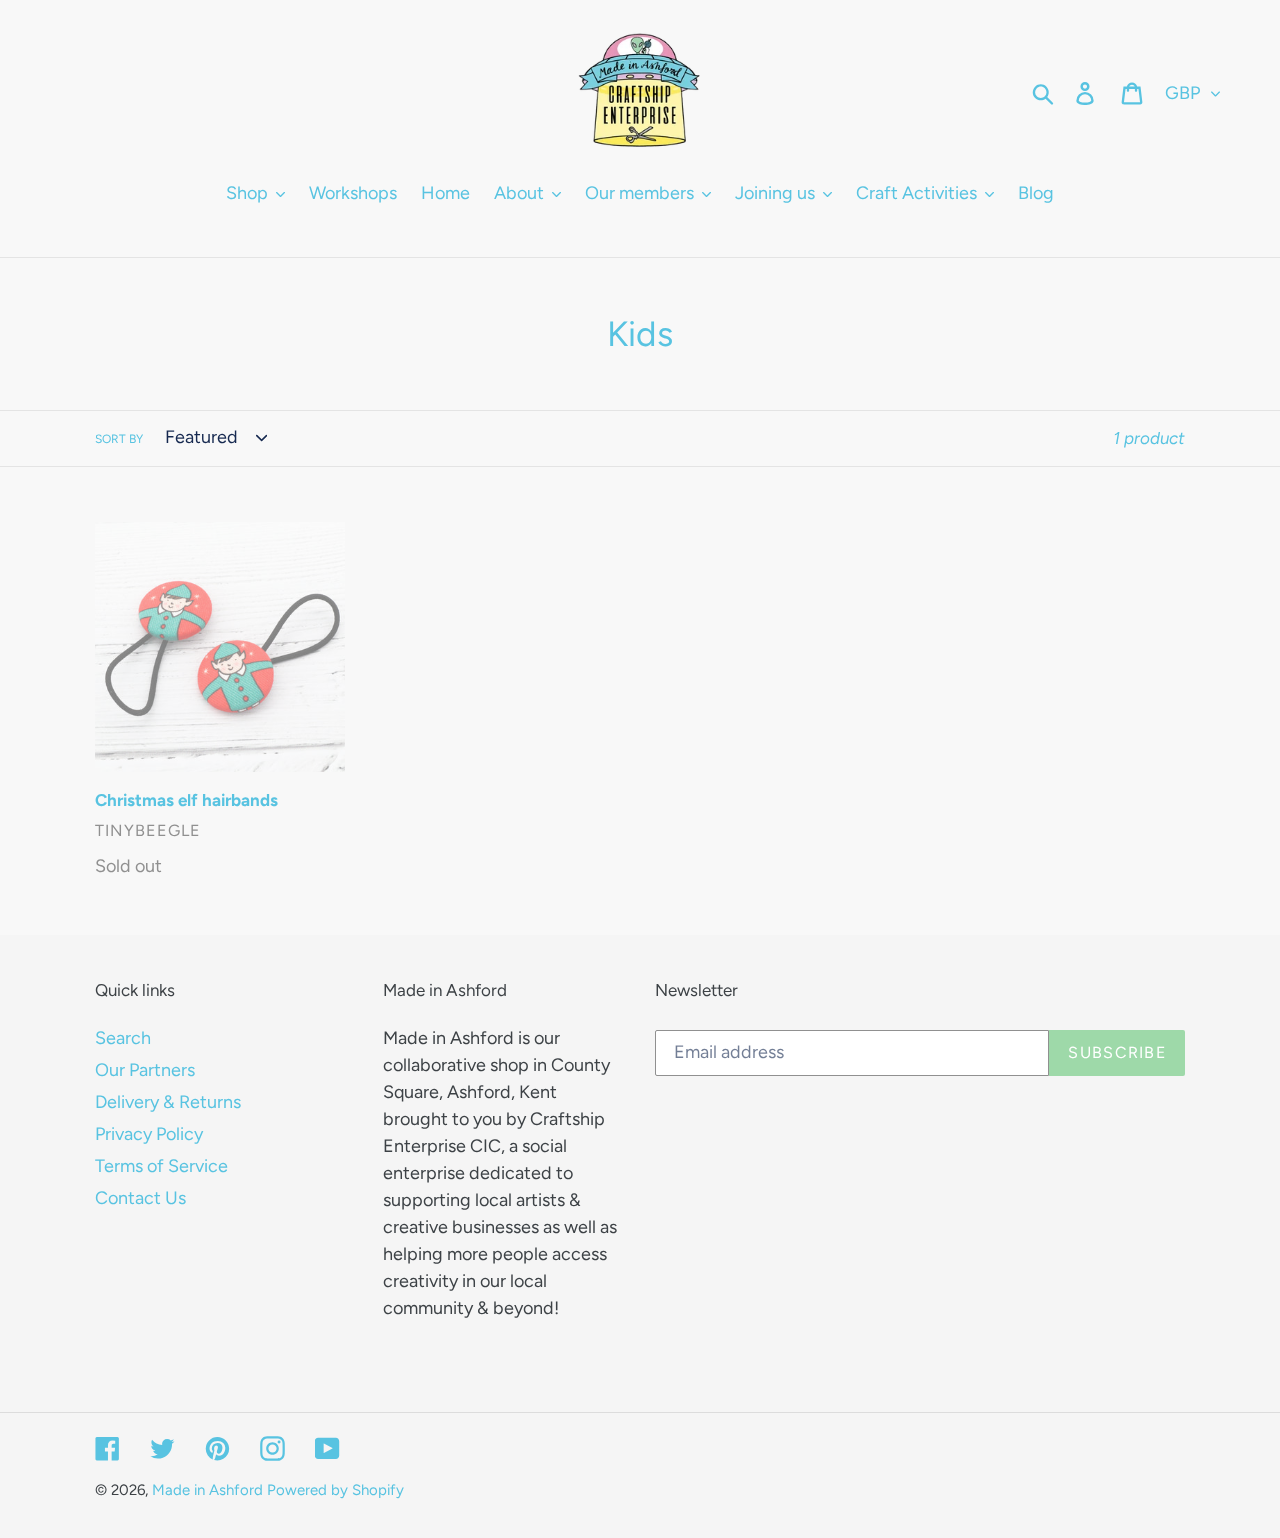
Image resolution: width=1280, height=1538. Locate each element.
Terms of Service (161, 1166)
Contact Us (140, 1198)
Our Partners (145, 1070)
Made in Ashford (207, 1490)
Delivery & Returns (168, 1102)
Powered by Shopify (335, 1490)
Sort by (119, 439)
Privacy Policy (149, 1134)
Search (123, 1038)
